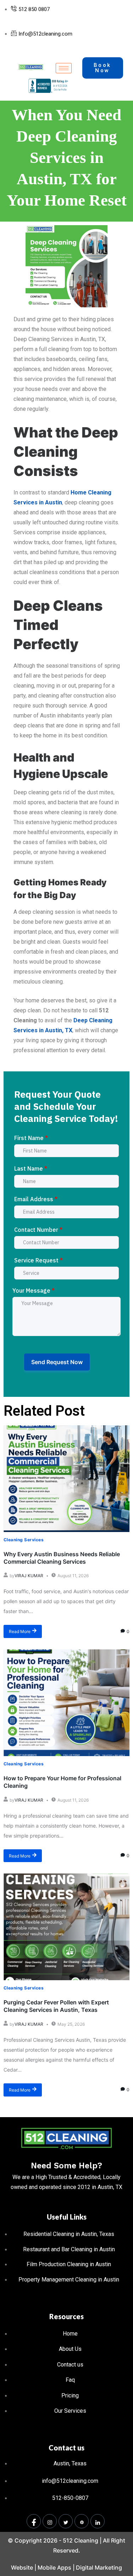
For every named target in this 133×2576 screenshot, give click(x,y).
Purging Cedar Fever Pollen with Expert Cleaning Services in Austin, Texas (56, 2006)
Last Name (31, 1168)
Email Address (36, 1199)
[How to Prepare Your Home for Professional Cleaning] (66, 1703)
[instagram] (50, 2521)
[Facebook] (34, 2521)
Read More (20, 1631)
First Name (31, 1138)
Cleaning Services (24, 1540)
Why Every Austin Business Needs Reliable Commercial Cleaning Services (62, 1558)
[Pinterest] (82, 2521)
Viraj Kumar (29, 1576)
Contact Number (38, 1230)
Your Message (34, 1290)
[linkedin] (98, 2521)
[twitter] (66, 2521)
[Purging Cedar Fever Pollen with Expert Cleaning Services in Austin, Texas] (66, 1927)
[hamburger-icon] (64, 68)
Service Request (38, 1260)
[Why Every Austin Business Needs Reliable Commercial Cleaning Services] (66, 1479)
